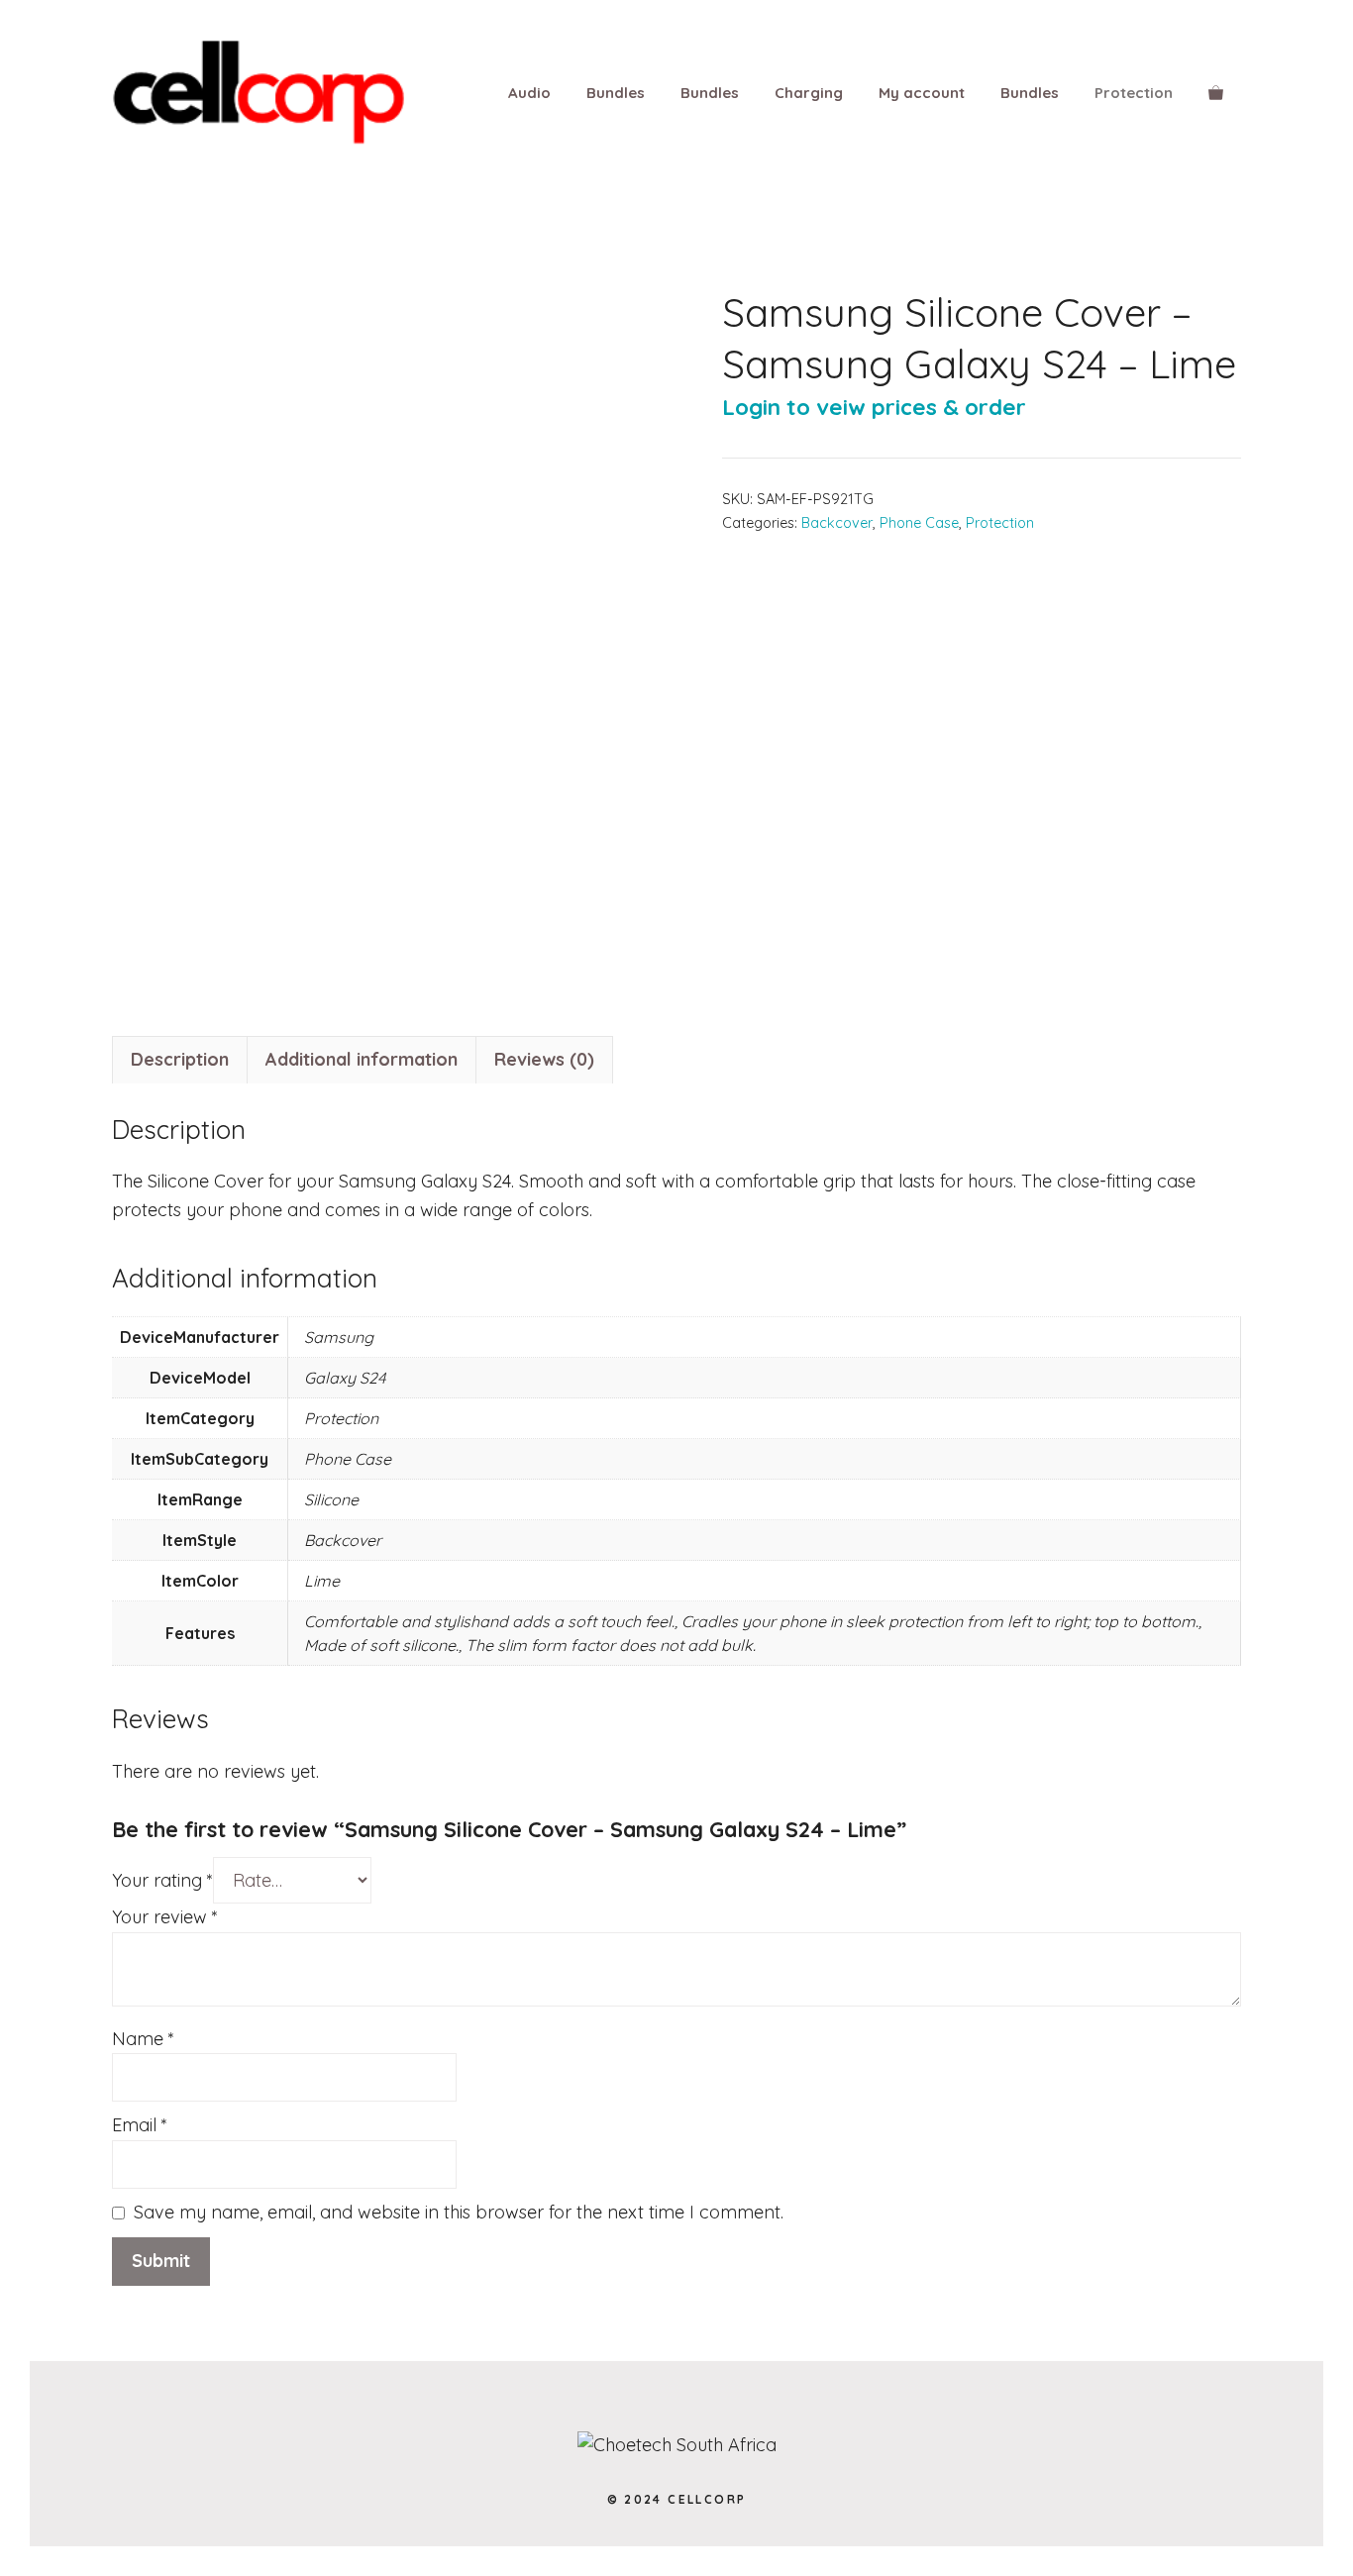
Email (140, 2125)
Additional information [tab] (362, 1059)
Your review (165, 1917)
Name (143, 2039)
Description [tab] (180, 1059)
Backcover (837, 523)
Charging (809, 93)
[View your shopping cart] (1216, 93)
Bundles (616, 93)
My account (922, 93)
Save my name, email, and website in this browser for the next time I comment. (459, 2212)
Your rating (162, 1880)
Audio (529, 93)
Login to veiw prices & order (874, 407)
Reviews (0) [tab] (544, 1059)
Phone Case (919, 523)
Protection (1134, 93)
